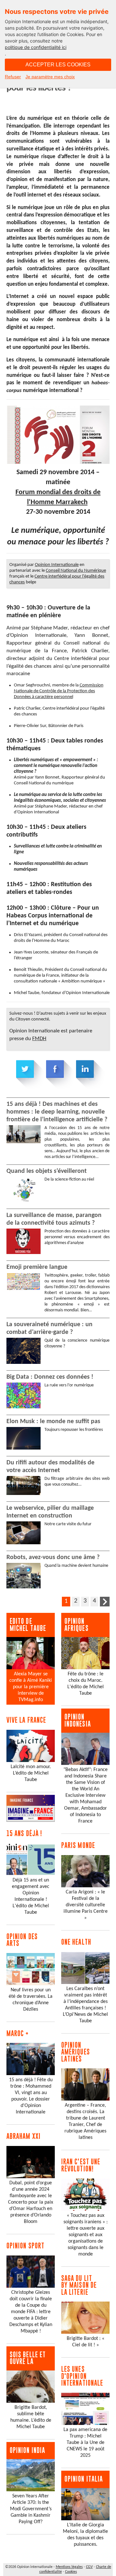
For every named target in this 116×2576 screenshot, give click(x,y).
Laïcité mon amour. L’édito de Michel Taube (31, 1773)
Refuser (13, 77)
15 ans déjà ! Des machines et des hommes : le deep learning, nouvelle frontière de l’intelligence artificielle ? (57, 1112)
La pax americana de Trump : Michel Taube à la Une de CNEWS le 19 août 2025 (85, 2443)
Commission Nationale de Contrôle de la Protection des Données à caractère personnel (59, 691)
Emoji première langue (37, 1267)
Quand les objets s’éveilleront (47, 1171)
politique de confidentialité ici (36, 47)
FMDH (39, 1039)
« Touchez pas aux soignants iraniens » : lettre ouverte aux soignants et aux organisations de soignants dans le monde (86, 2235)
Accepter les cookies (58, 65)
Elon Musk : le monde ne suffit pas (53, 1422)
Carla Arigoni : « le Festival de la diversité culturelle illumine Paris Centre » (86, 1905)
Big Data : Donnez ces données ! (50, 1377)
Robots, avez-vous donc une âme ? (53, 1557)
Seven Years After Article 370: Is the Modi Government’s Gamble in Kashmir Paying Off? (31, 2509)
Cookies (71, 2572)
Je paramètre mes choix (50, 77)
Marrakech (72, 502)
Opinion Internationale (57, 565)
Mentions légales (69, 2567)
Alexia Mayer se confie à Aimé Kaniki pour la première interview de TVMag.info (31, 1687)
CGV (89, 2567)
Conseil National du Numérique (76, 571)
